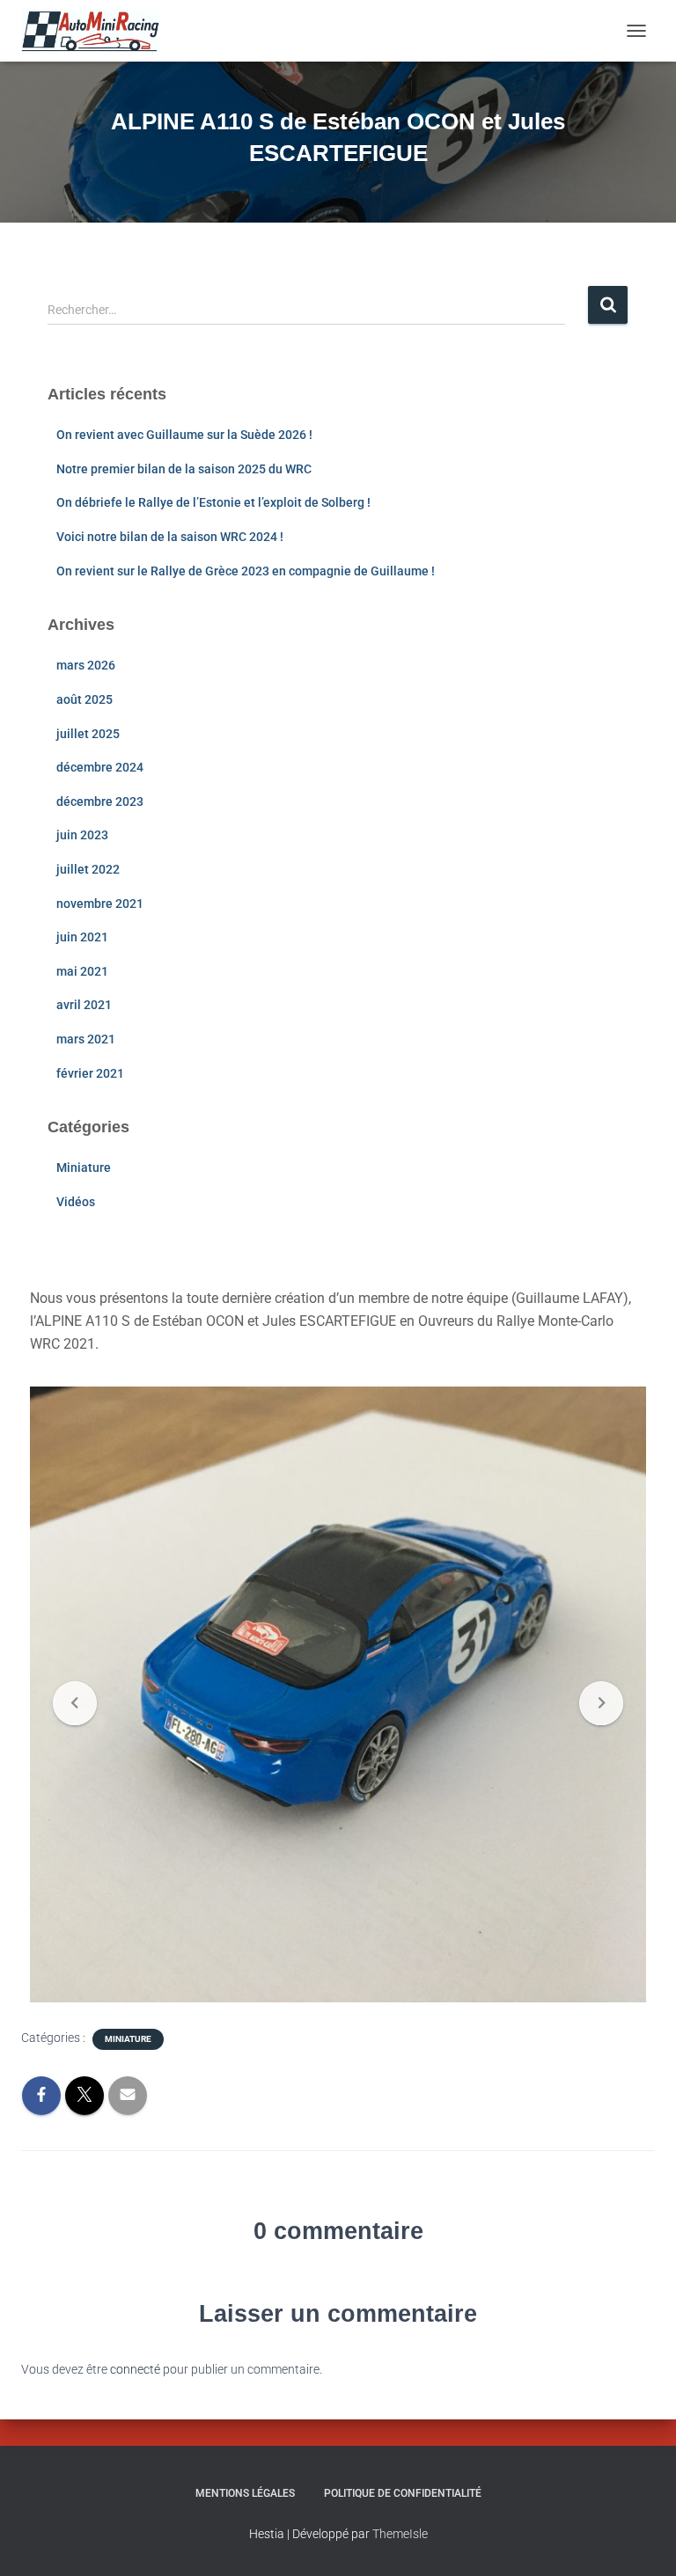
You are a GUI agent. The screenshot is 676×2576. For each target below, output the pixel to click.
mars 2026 (86, 665)
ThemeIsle (400, 2534)
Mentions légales (245, 2493)
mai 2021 (82, 971)
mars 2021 (86, 1039)
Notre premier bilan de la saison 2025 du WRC (184, 469)
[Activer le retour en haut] (641, 2541)
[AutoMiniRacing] (97, 31)
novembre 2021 (100, 904)
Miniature (84, 1167)
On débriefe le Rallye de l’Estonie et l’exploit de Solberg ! (213, 502)
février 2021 (90, 1073)
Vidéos (76, 1202)
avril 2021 (84, 1005)
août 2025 (84, 699)
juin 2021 (82, 937)
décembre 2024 (100, 767)
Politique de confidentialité (403, 2493)
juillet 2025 (88, 734)
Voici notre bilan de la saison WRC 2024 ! (170, 537)
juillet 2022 (88, 869)
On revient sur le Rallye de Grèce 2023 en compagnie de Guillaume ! (246, 571)
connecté (135, 2369)
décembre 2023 (100, 801)
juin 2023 (82, 835)
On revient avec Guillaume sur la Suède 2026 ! (184, 435)
